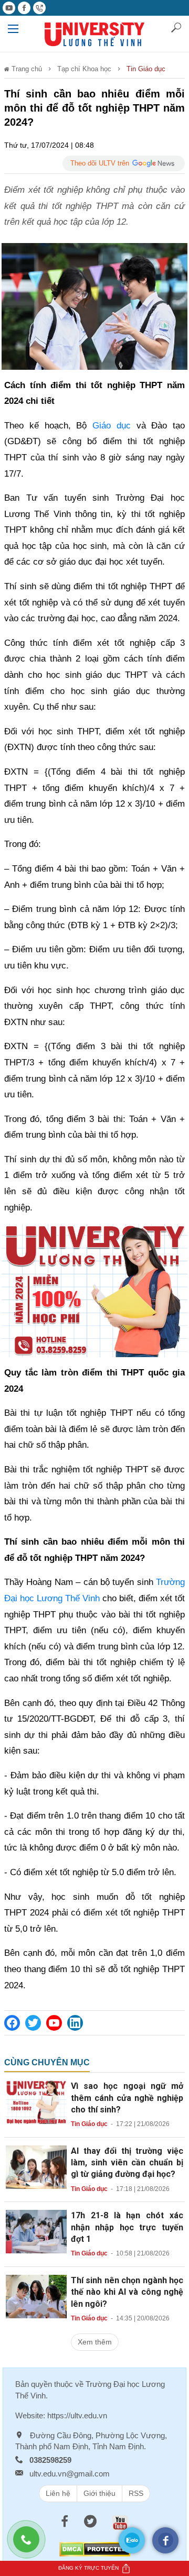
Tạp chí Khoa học (84, 69)
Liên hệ (58, 2493)
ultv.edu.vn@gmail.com (70, 2474)
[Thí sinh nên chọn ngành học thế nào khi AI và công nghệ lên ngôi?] (36, 2296)
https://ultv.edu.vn (77, 2415)
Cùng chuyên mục (47, 2062)
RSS (136, 2493)
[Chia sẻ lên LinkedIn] (75, 2023)
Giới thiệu (99, 2493)
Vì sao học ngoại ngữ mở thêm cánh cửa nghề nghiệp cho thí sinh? (127, 2098)
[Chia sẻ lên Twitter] (33, 2023)
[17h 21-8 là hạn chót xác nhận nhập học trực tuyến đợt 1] (36, 2231)
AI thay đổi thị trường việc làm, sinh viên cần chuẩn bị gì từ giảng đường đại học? (127, 2163)
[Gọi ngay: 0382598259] (31, 2545)
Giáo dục (112, 426)
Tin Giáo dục (146, 69)
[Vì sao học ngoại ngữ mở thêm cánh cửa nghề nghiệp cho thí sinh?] (36, 2101)
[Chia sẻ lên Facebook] (12, 2023)
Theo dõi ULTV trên (100, 163)
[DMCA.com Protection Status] (95, 2549)
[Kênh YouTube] (54, 2023)
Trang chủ (26, 69)
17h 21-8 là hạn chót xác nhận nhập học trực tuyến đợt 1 (127, 2227)
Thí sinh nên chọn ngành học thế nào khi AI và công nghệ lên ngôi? (127, 2292)
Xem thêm (95, 2342)
